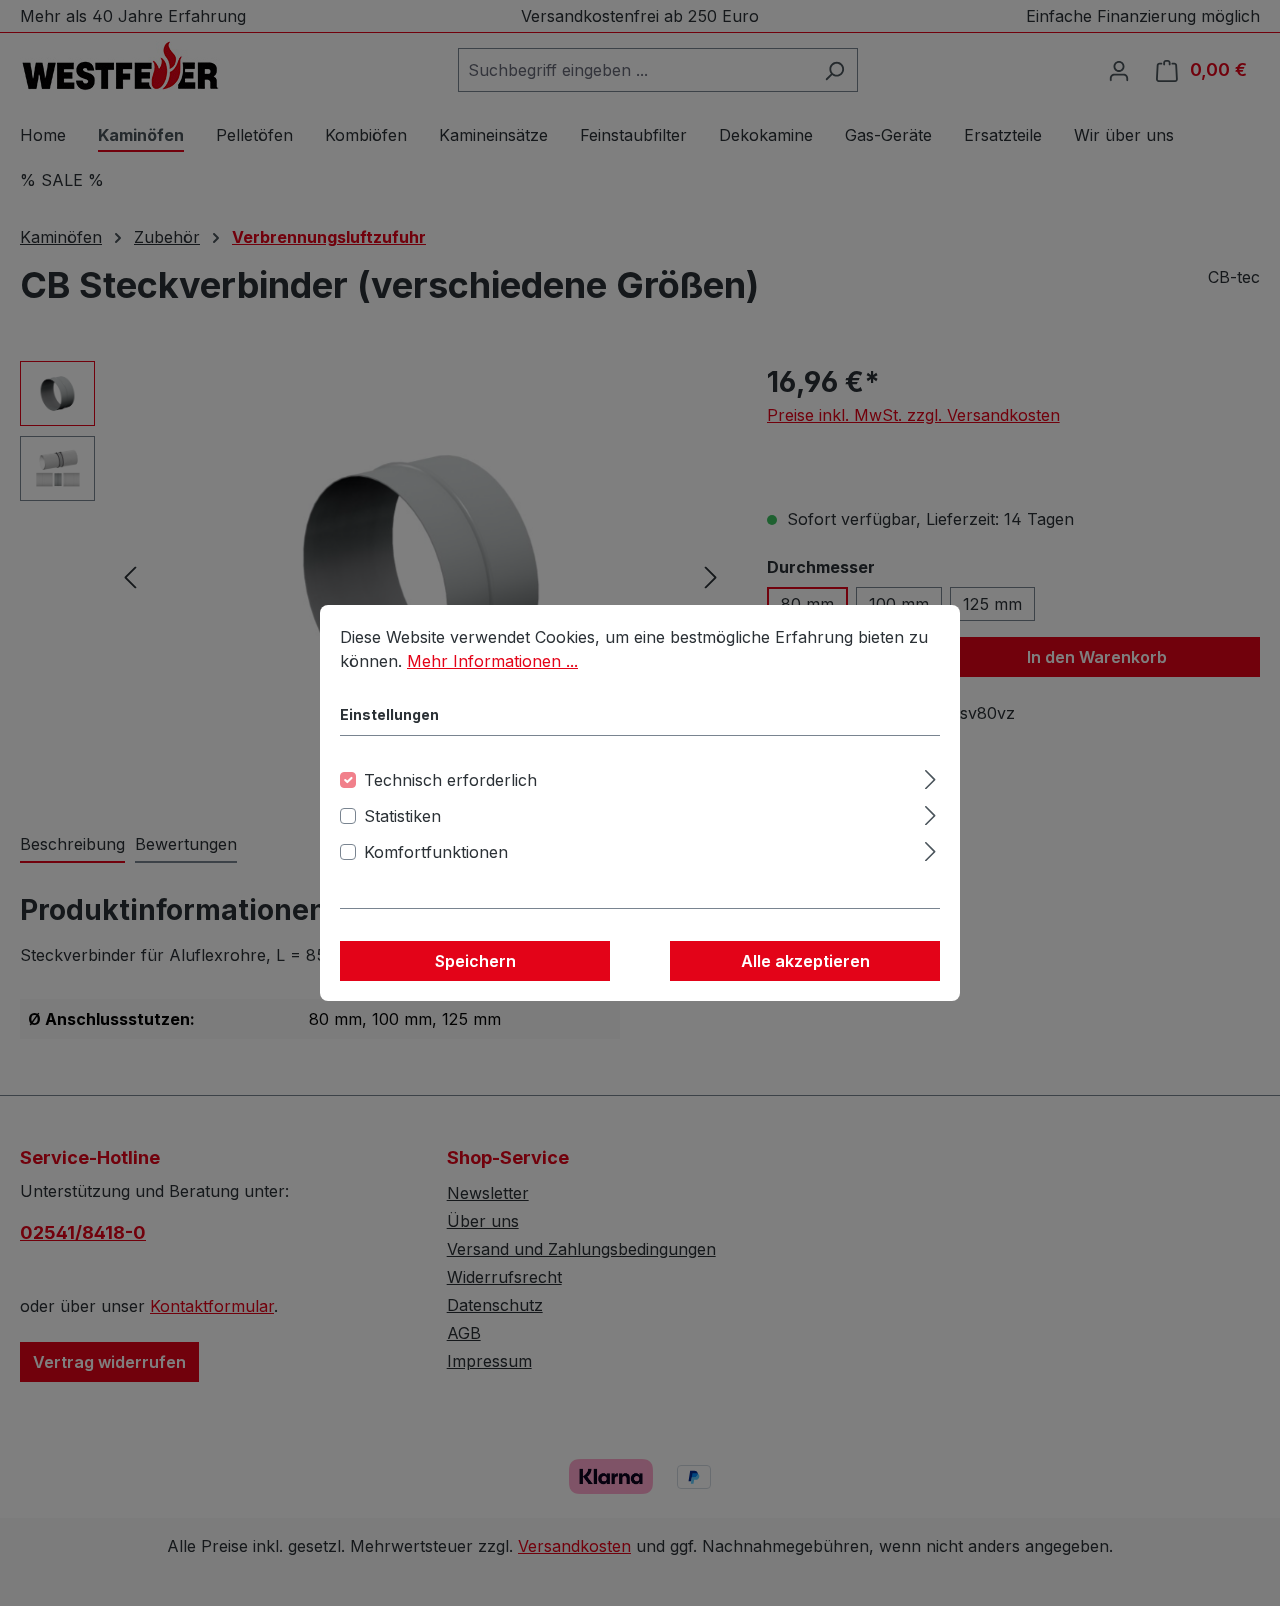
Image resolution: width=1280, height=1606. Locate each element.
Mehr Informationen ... (492, 661)
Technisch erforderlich (450, 780)
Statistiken (402, 816)
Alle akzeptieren (805, 961)
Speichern (475, 961)
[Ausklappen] (930, 776)
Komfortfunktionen (436, 852)
